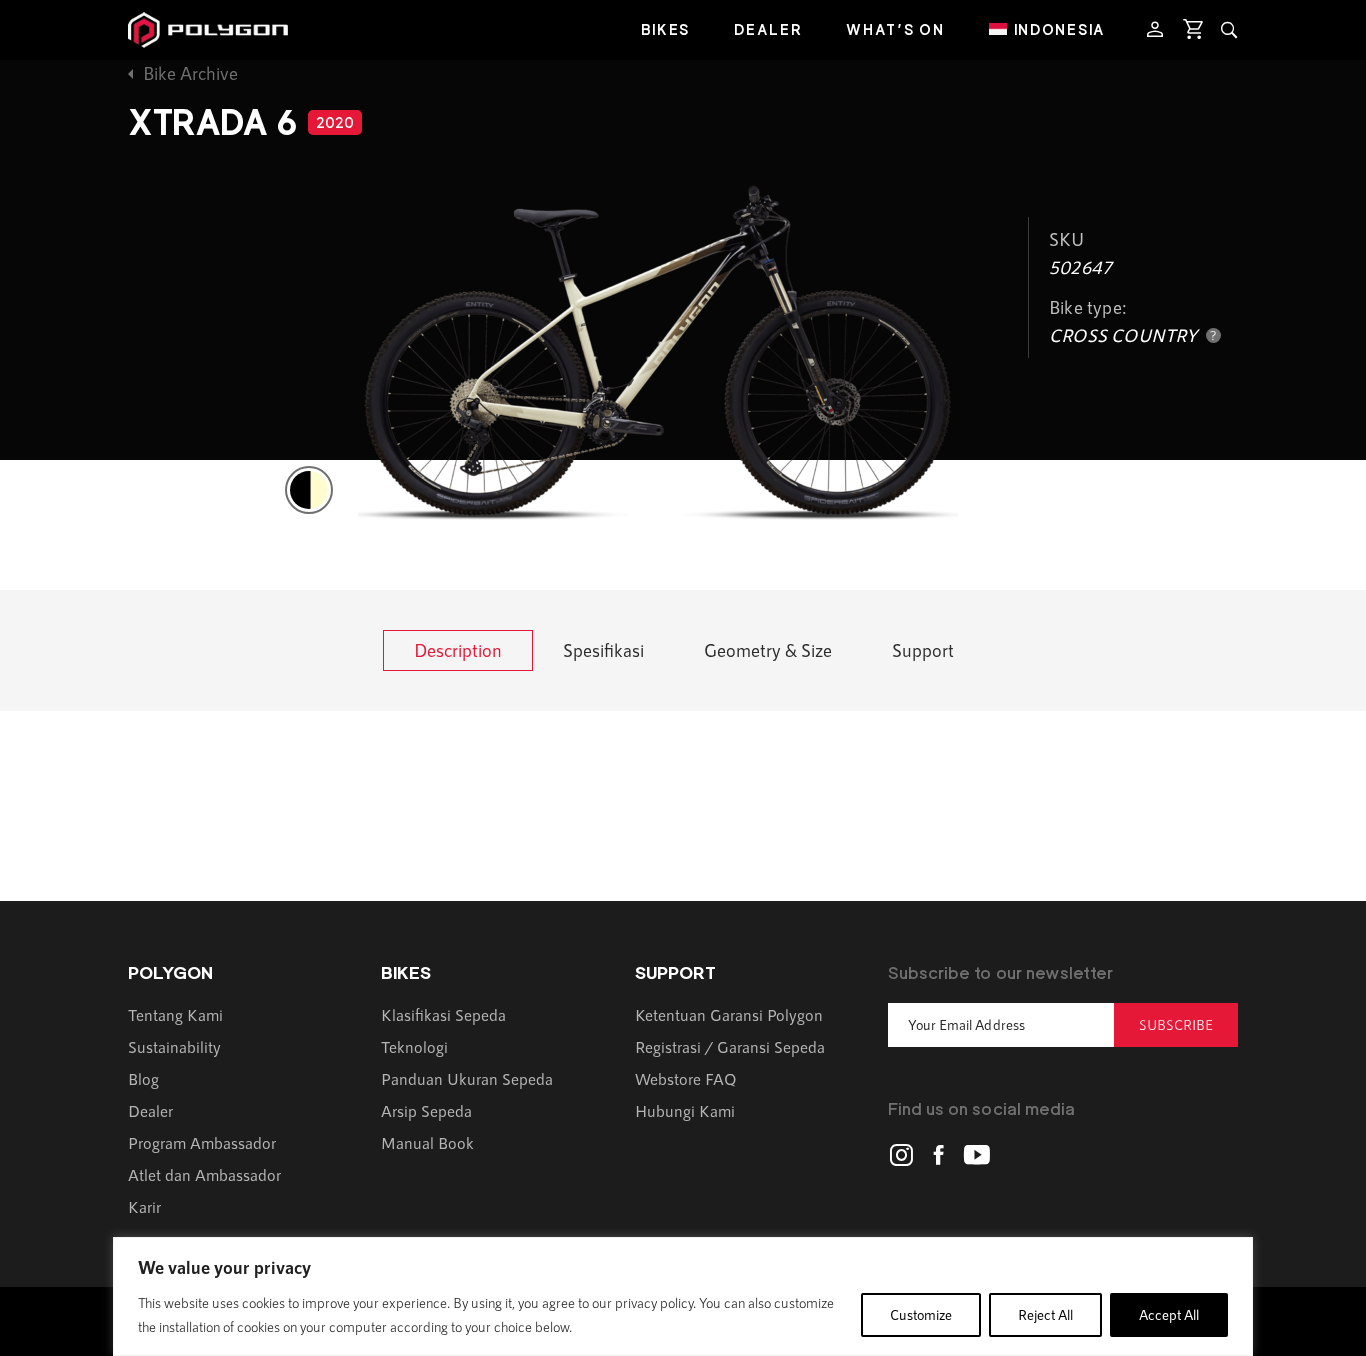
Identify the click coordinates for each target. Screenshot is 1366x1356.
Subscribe (1176, 1024)
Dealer (768, 29)
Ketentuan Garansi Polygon (729, 1014)
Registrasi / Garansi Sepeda (730, 1046)
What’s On (895, 29)
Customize (921, 1314)
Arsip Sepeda (426, 1110)
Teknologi (414, 1046)
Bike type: (1088, 307)
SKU (1067, 239)
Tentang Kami (175, 1014)
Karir (144, 1206)
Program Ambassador (202, 1142)
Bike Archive (190, 73)
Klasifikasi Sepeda (443, 1014)
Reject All (1045, 1314)
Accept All (1169, 1314)
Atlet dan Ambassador (204, 1174)
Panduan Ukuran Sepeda (467, 1078)
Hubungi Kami (685, 1110)
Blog (143, 1078)
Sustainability (174, 1046)
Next (1213, 292)
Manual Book (427, 1142)
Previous (153, 292)
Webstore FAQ (686, 1078)
